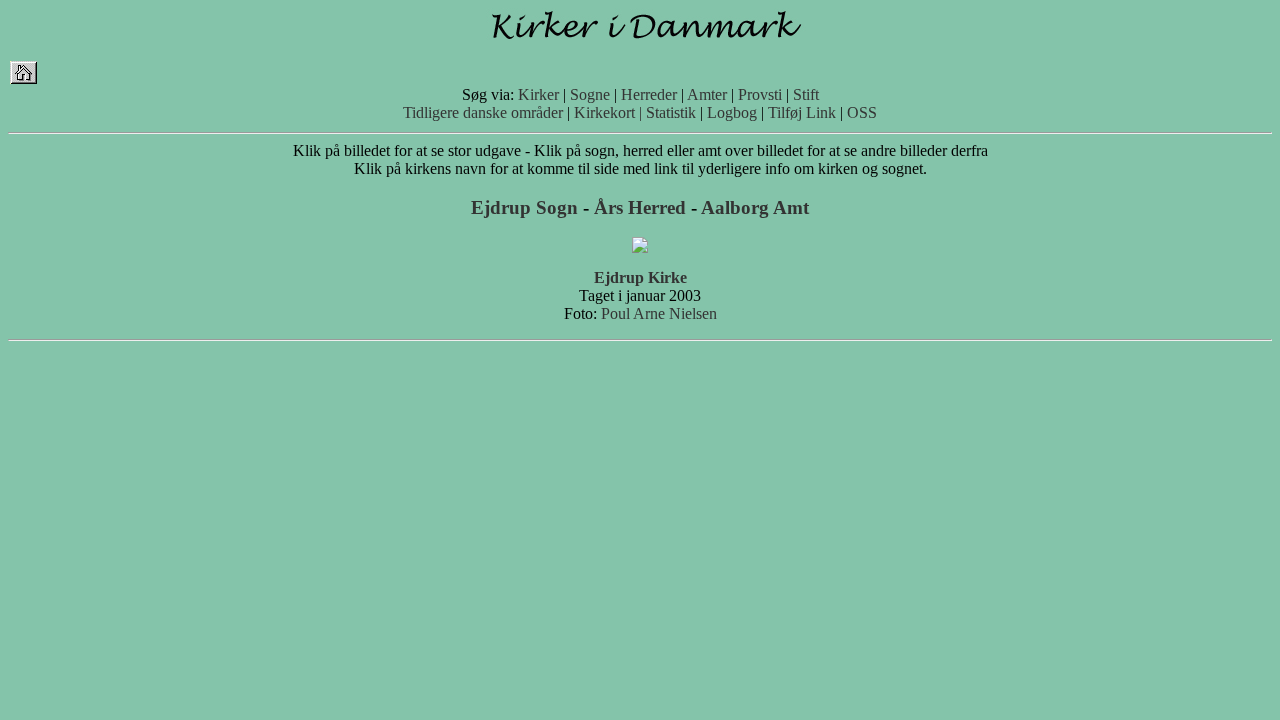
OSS (862, 112)
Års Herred (640, 207)
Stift (806, 94)
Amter (707, 94)
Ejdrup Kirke (640, 277)
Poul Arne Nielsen (659, 313)
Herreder (649, 94)
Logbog (732, 112)
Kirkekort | (608, 112)
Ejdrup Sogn (524, 207)
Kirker (538, 94)
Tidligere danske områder (483, 112)
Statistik (671, 112)
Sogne (590, 94)
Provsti (760, 94)
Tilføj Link (802, 112)
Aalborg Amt (755, 207)
